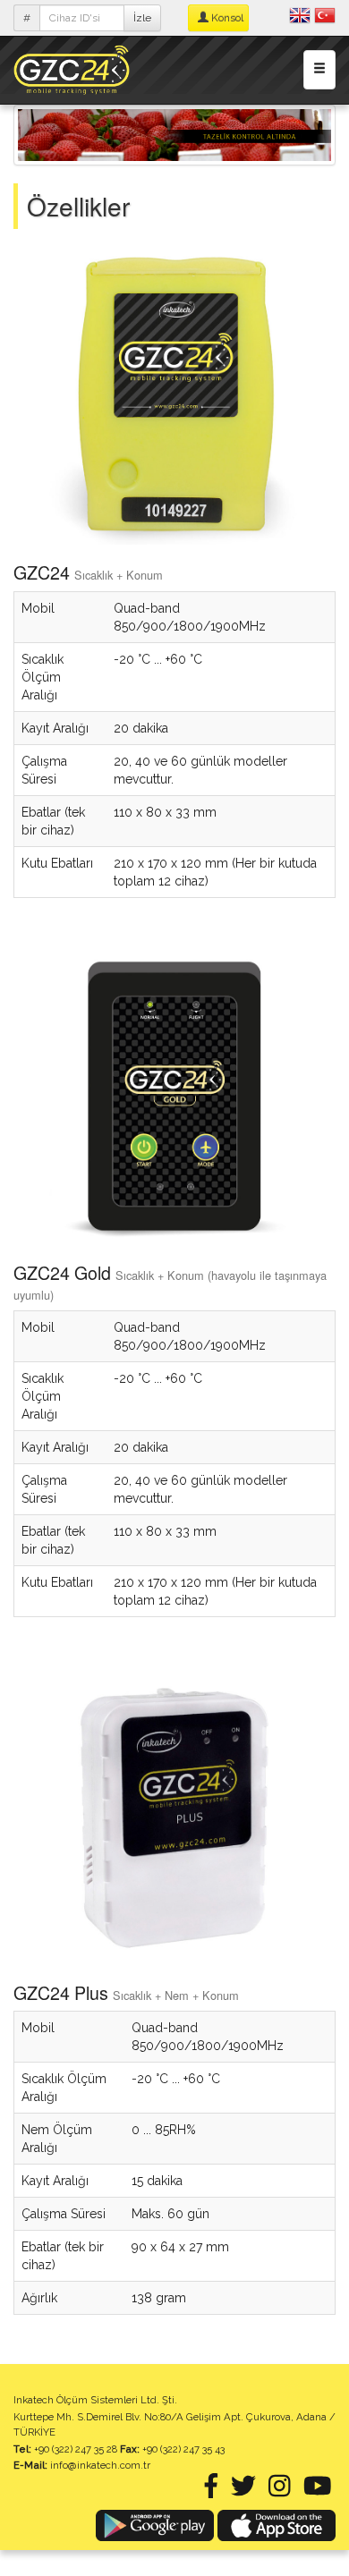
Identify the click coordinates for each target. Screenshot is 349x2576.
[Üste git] (297, 2524)
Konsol (226, 18)
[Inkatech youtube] (318, 2491)
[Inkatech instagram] (280, 2491)
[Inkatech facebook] (211, 2491)
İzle (142, 18)
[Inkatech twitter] (243, 2491)
